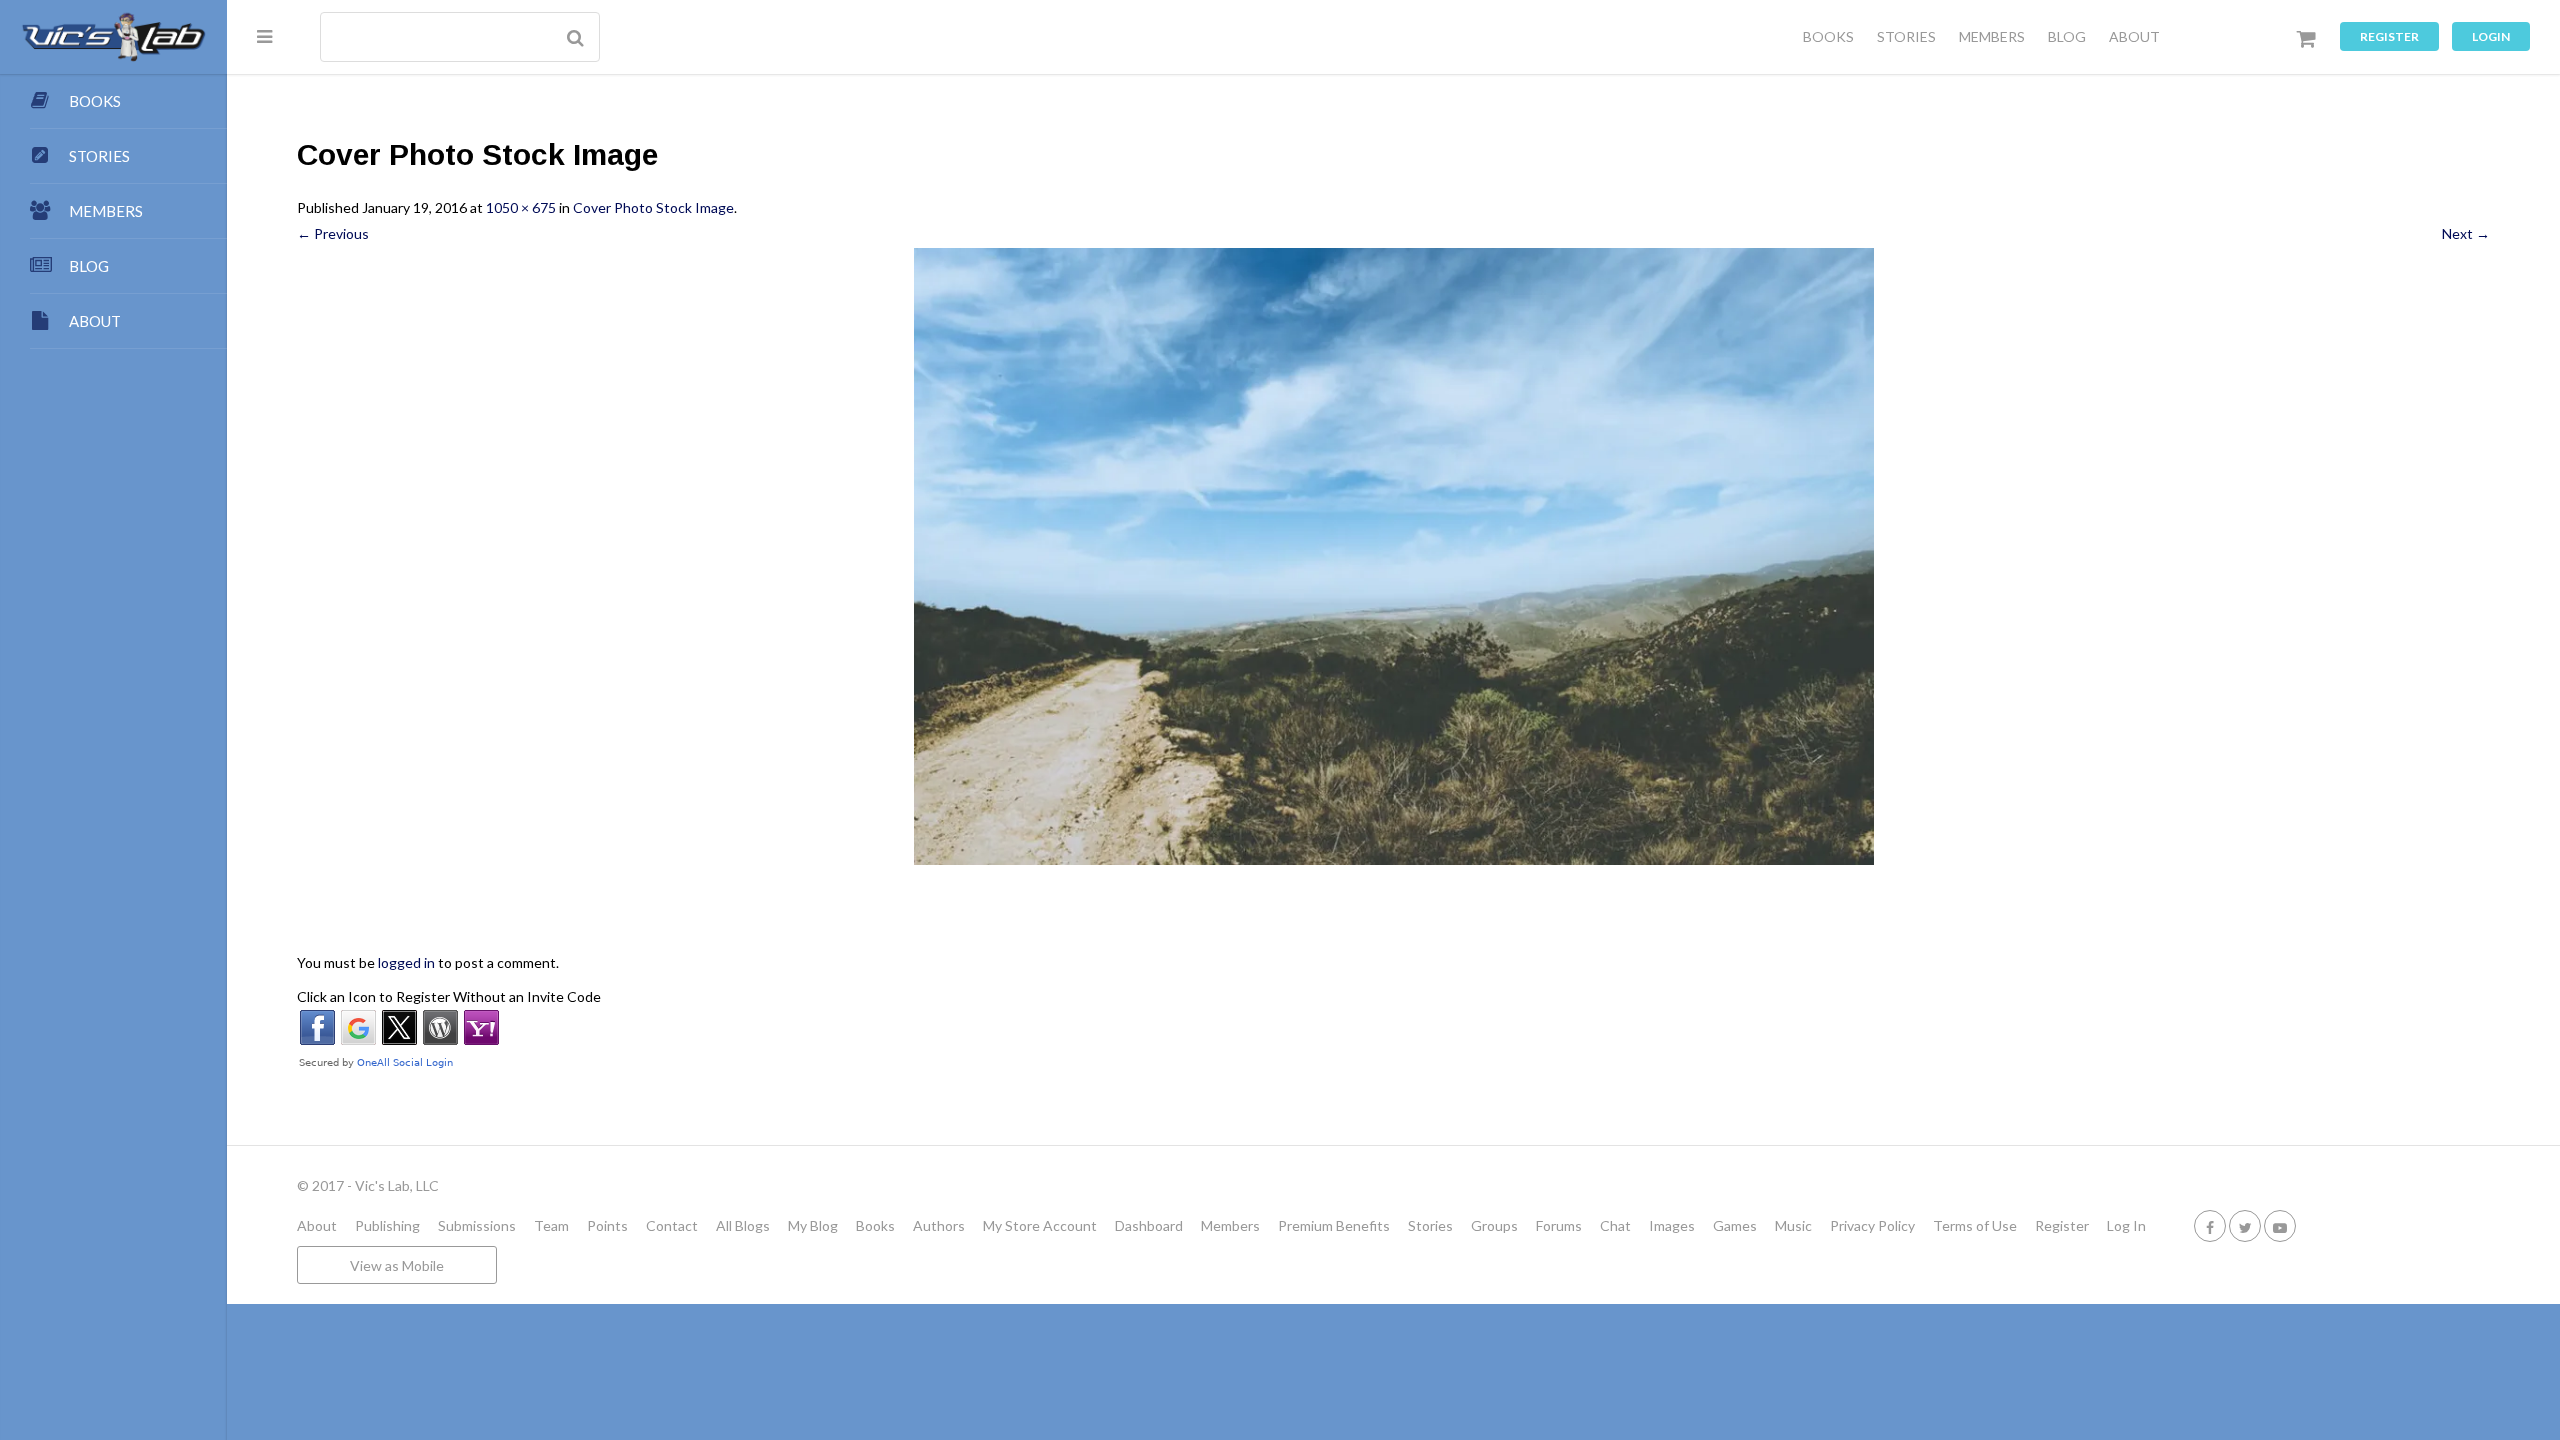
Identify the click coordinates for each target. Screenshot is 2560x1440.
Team (551, 1225)
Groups (1494, 1225)
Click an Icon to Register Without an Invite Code (449, 996)
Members (1230, 1225)
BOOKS (1828, 36)
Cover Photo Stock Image (653, 207)
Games (1735, 1225)
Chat (1615, 1225)
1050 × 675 (521, 207)
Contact (672, 1225)
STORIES (1906, 36)
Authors (939, 1225)
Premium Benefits (1334, 1225)
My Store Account (1040, 1225)
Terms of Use (1975, 1225)
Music (1793, 1225)
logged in (406, 962)
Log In (2126, 1225)
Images (1672, 1225)
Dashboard (1149, 1225)
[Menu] (264, 36)
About (317, 1225)
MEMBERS (1992, 36)
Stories (1430, 1225)
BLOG (2067, 36)
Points (607, 1225)
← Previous (333, 233)
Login (2491, 36)
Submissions (477, 1225)
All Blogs (743, 1225)
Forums (1559, 1225)
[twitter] (2245, 1225)
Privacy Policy (1872, 1225)
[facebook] (2210, 1225)
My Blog (813, 1225)
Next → (2466, 233)
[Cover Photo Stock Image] (1393, 556)
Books (875, 1225)
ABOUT (2134, 36)
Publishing (387, 1225)
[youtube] (2280, 1225)
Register (2389, 36)
